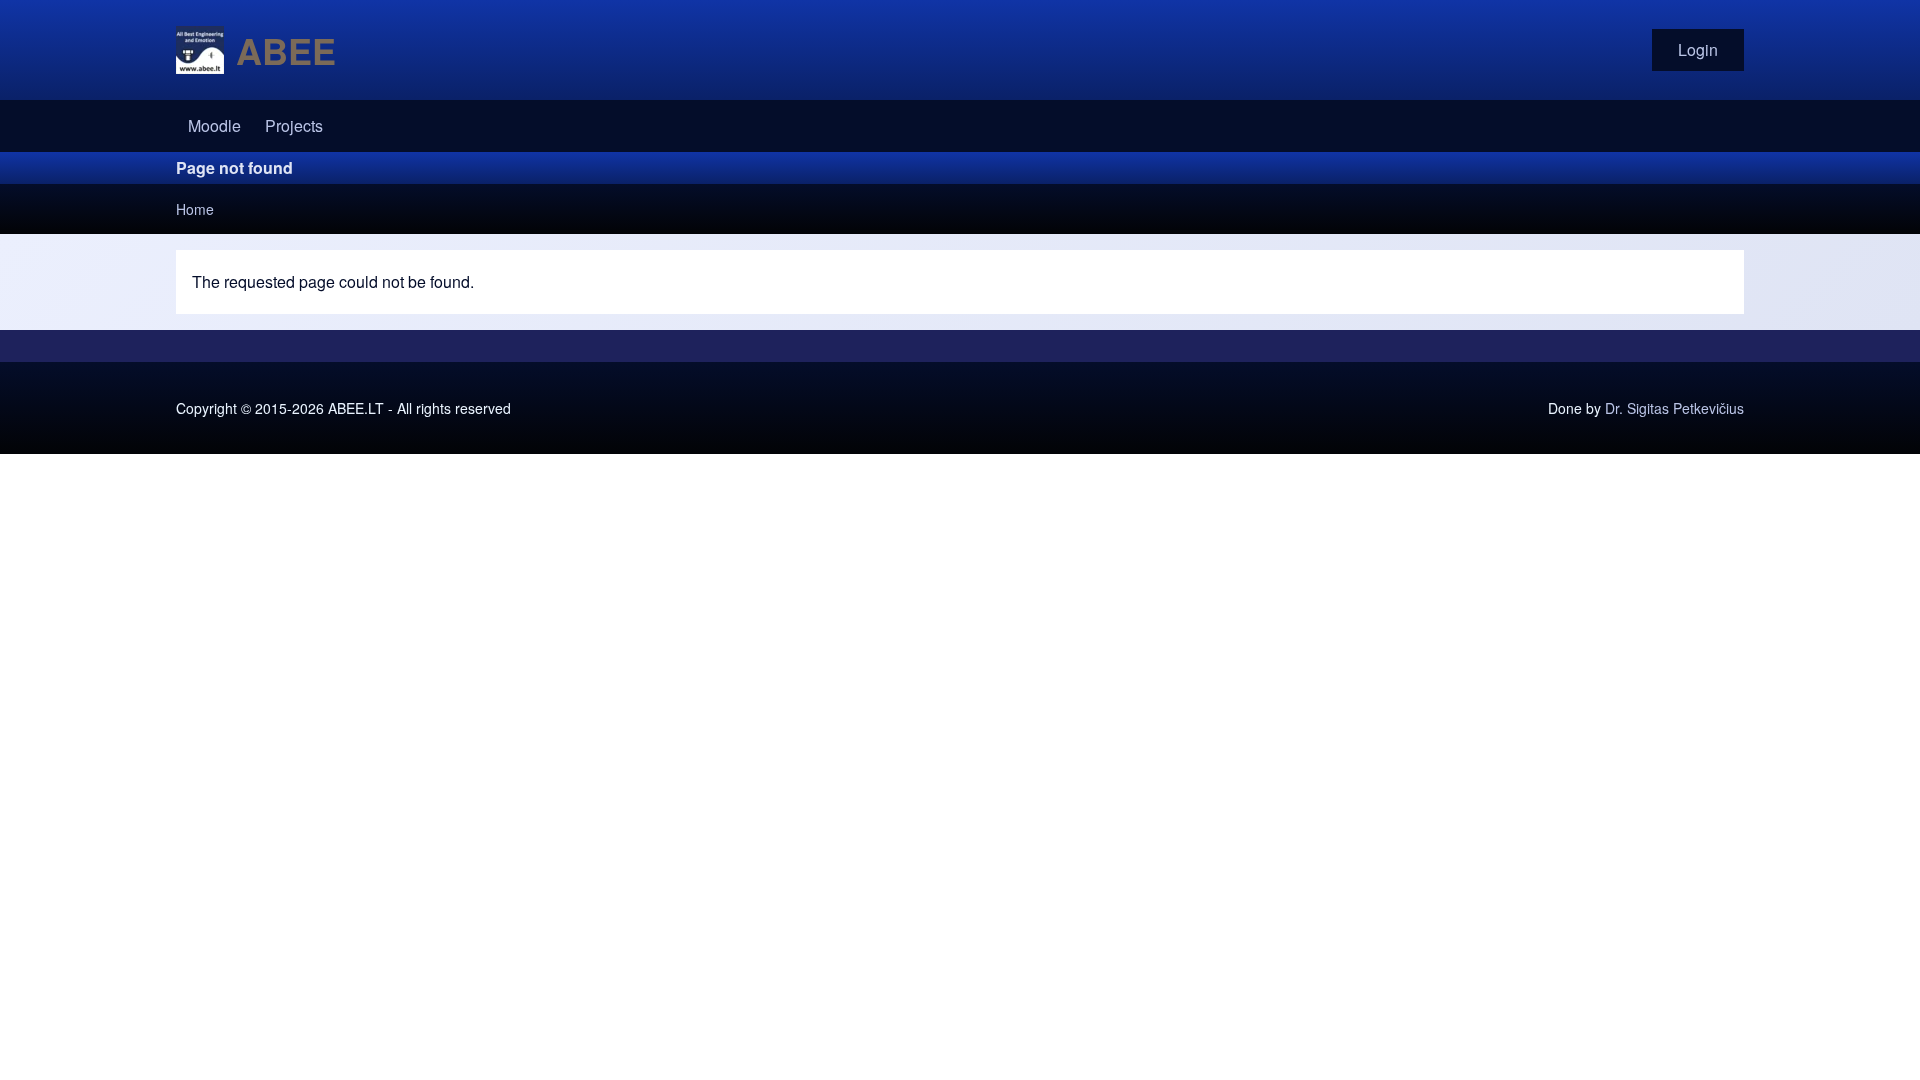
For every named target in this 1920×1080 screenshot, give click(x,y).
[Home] (200, 50)
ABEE (286, 50)
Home (195, 209)
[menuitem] (214, 126)
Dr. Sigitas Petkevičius (1674, 408)
